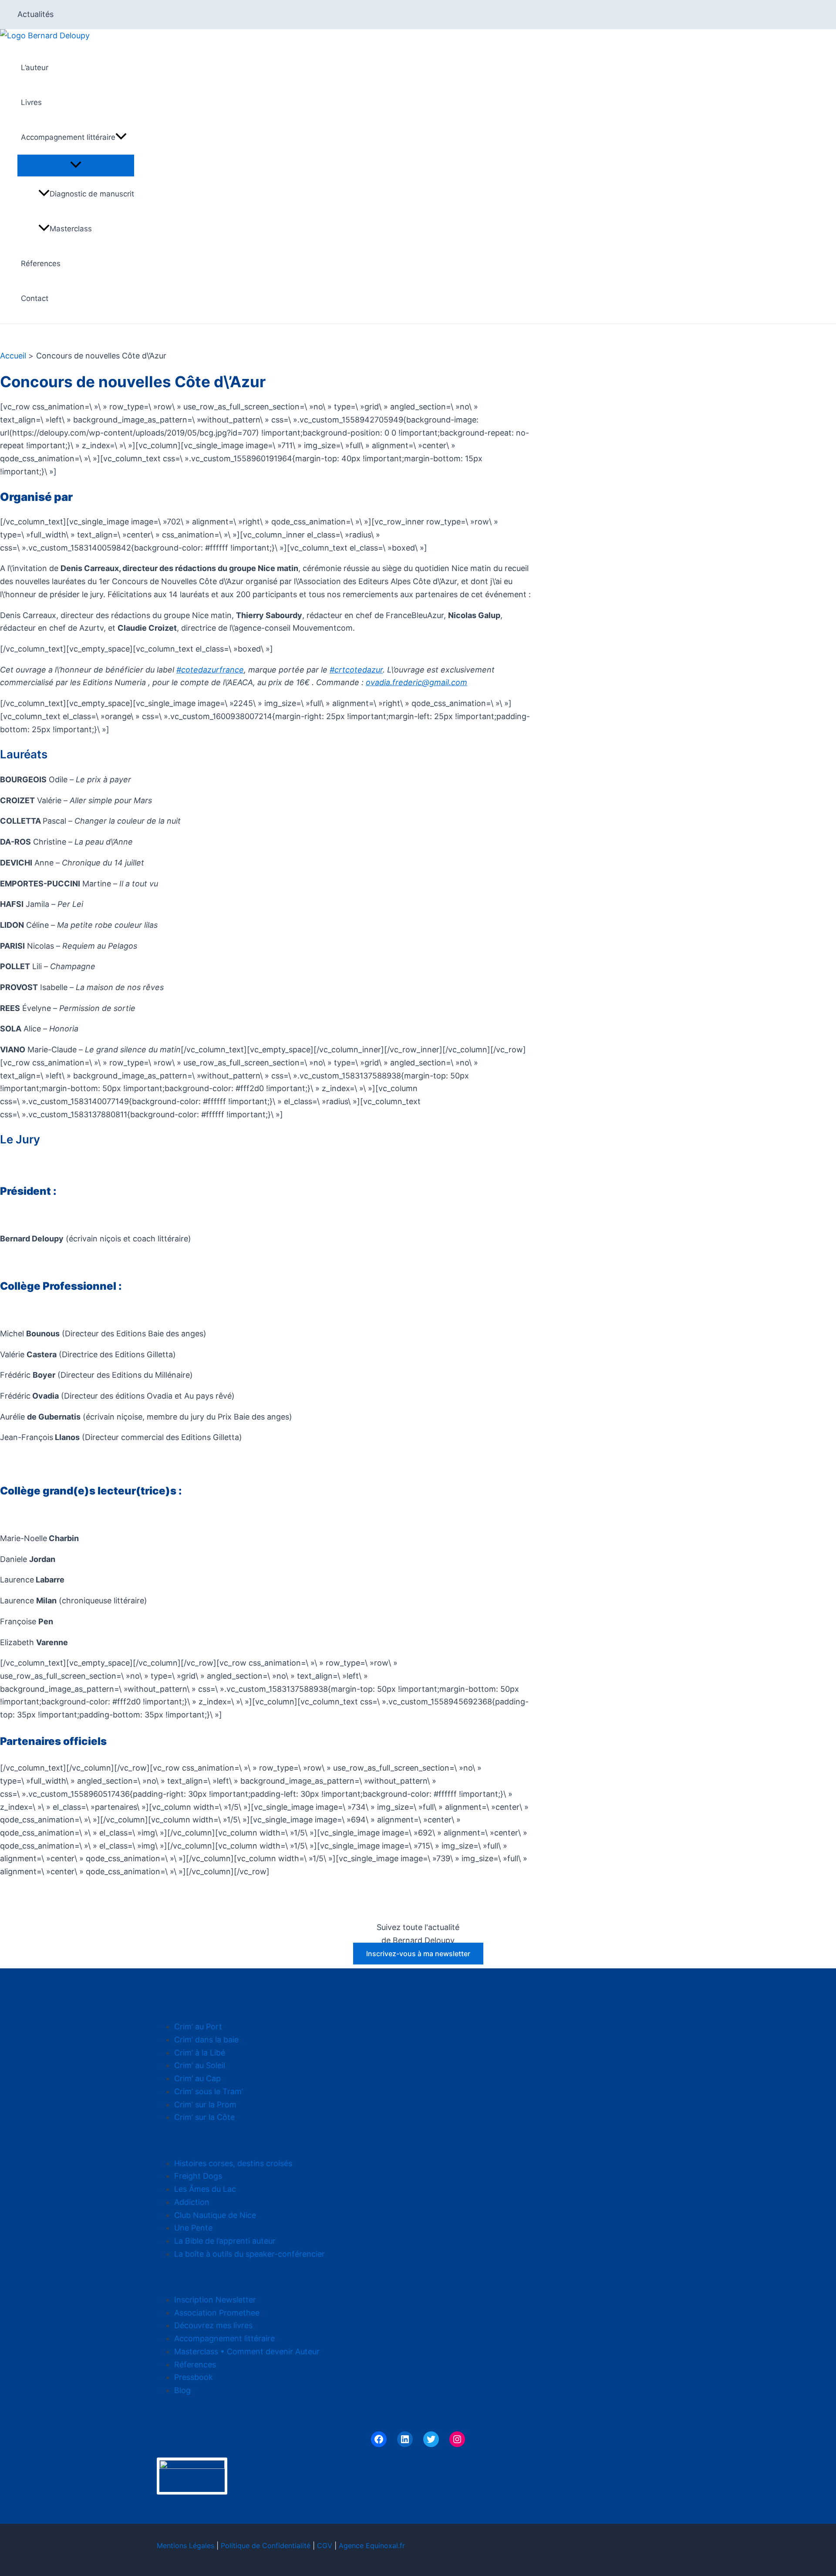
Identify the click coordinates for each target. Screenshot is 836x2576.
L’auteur (35, 68)
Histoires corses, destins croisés (233, 2163)
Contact (35, 298)
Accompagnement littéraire (68, 137)
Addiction (192, 2202)
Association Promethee (217, 2313)
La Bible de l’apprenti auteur (225, 2241)
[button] (121, 137)
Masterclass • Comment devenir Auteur (247, 2351)
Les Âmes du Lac (205, 2189)
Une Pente (193, 2228)
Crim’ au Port (198, 2027)
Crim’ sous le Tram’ (209, 2091)
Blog (182, 2390)
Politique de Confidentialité (266, 2546)
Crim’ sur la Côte (204, 2117)
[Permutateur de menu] (76, 165)
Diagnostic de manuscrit (92, 194)
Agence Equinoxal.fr (372, 2546)
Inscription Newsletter (215, 2300)
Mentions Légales (185, 2546)
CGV (325, 2546)
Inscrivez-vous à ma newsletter (418, 1954)
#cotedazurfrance (210, 670)
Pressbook (194, 2377)
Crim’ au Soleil (200, 2065)
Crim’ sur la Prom (205, 2104)
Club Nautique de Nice (215, 2215)
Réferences (41, 264)
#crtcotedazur (356, 670)
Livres (31, 102)
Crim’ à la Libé (200, 2053)
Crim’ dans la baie (206, 2040)
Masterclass (71, 229)
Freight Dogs (198, 2176)
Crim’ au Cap (197, 2078)
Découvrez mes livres (213, 2325)
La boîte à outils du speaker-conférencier (249, 2254)
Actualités (35, 14)
